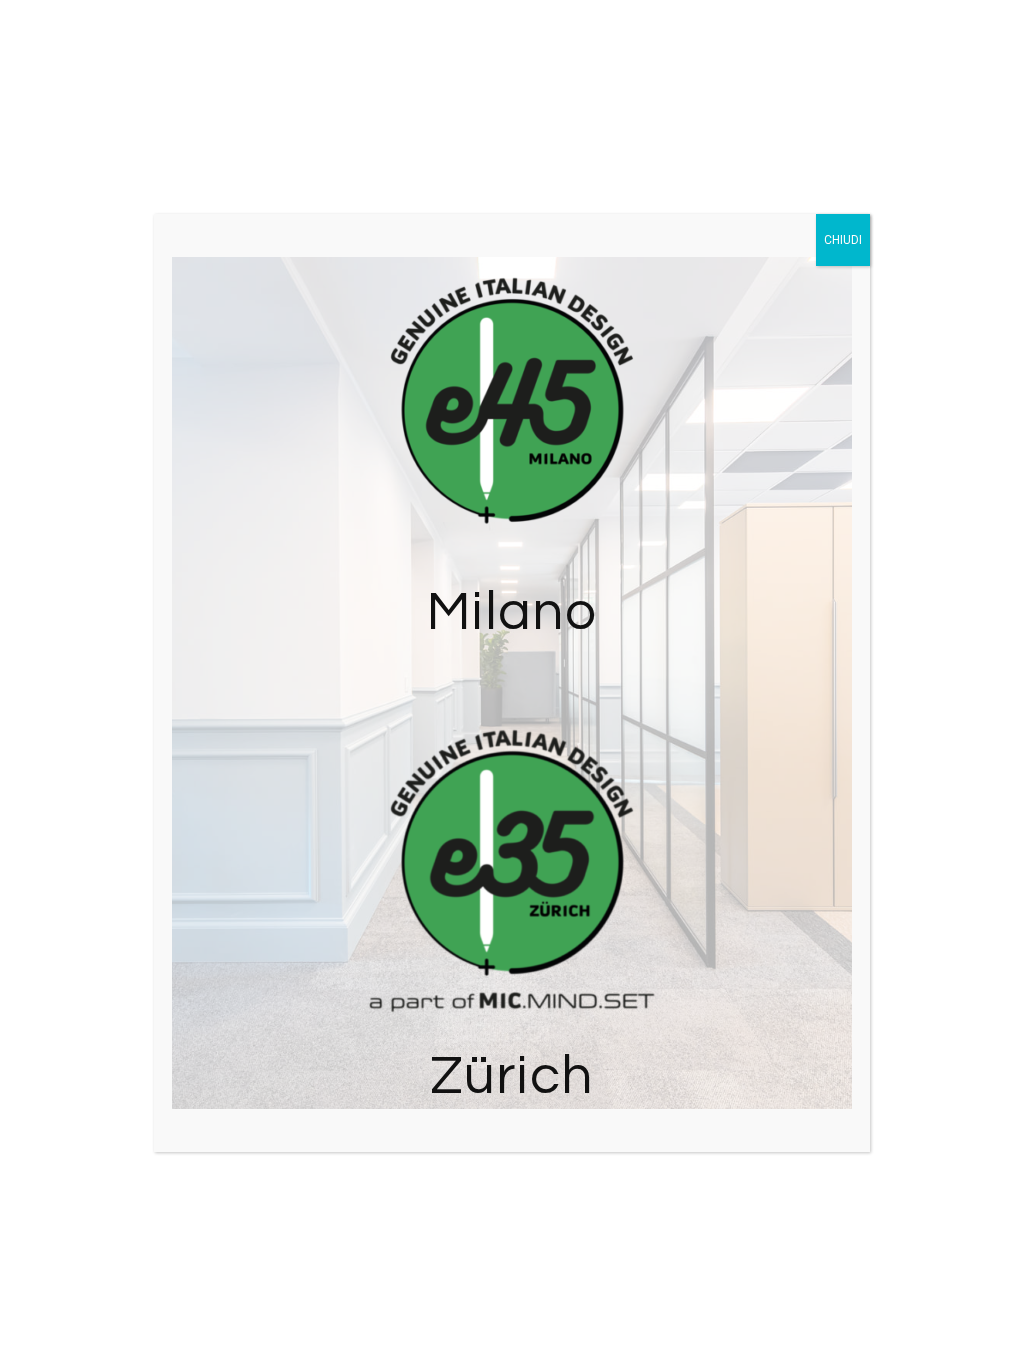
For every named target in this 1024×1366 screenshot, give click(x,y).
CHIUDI (843, 240)
